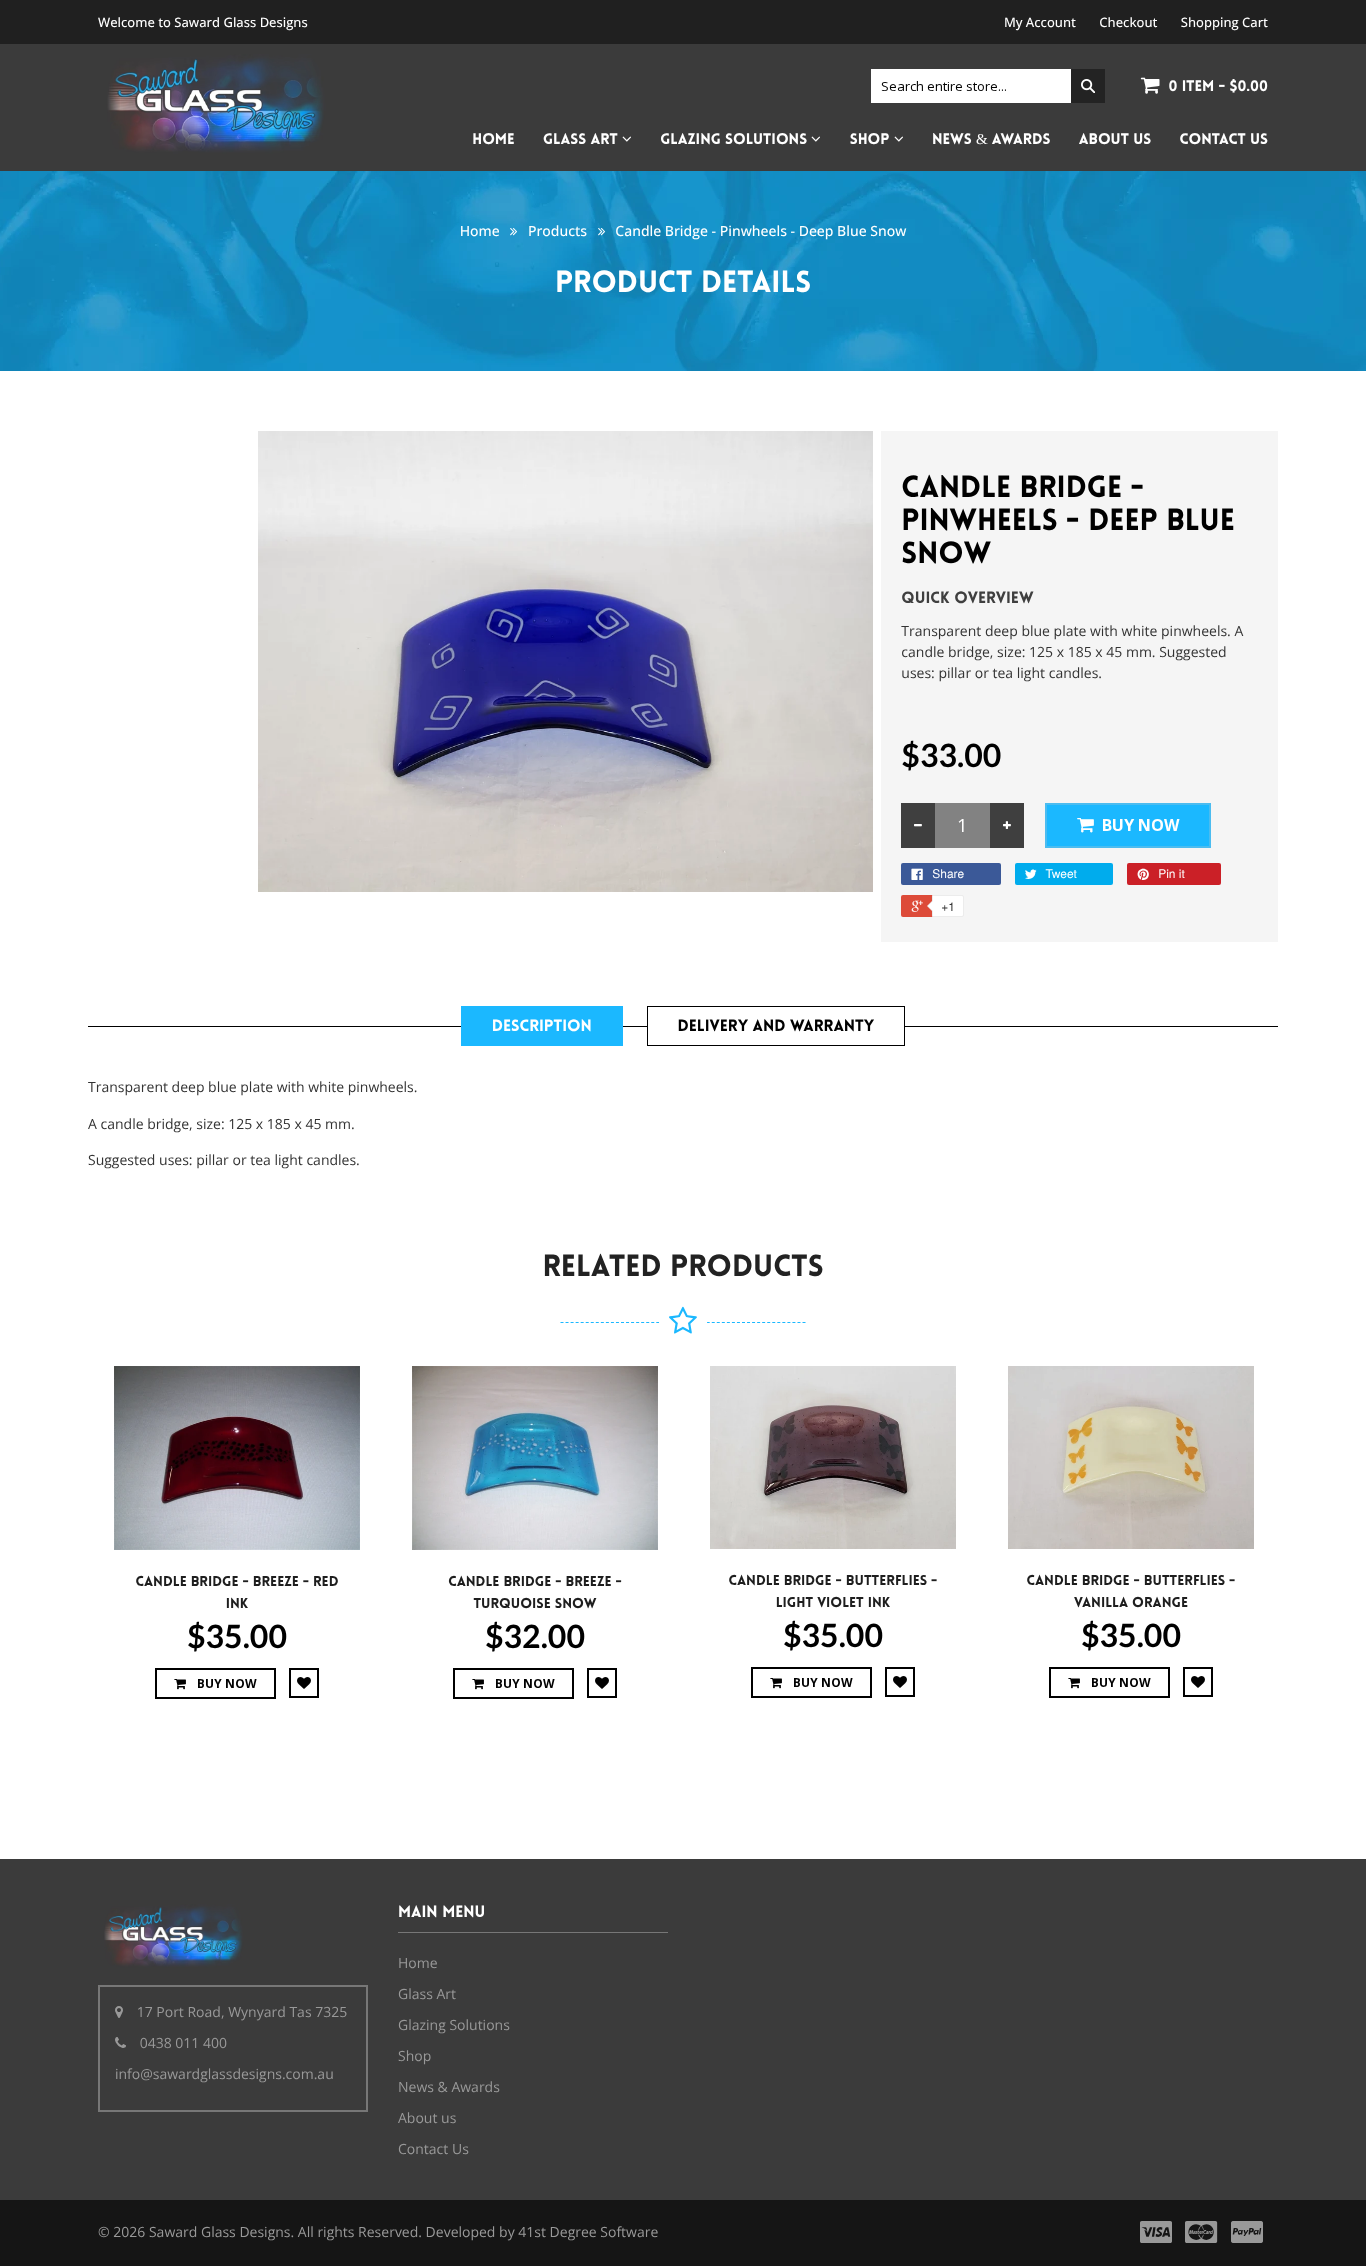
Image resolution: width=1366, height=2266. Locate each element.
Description (542, 1026)
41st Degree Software (588, 2232)
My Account (1040, 22)
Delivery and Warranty (776, 1026)
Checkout (1128, 22)
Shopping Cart (1224, 22)
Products (557, 231)
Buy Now (1140, 825)
